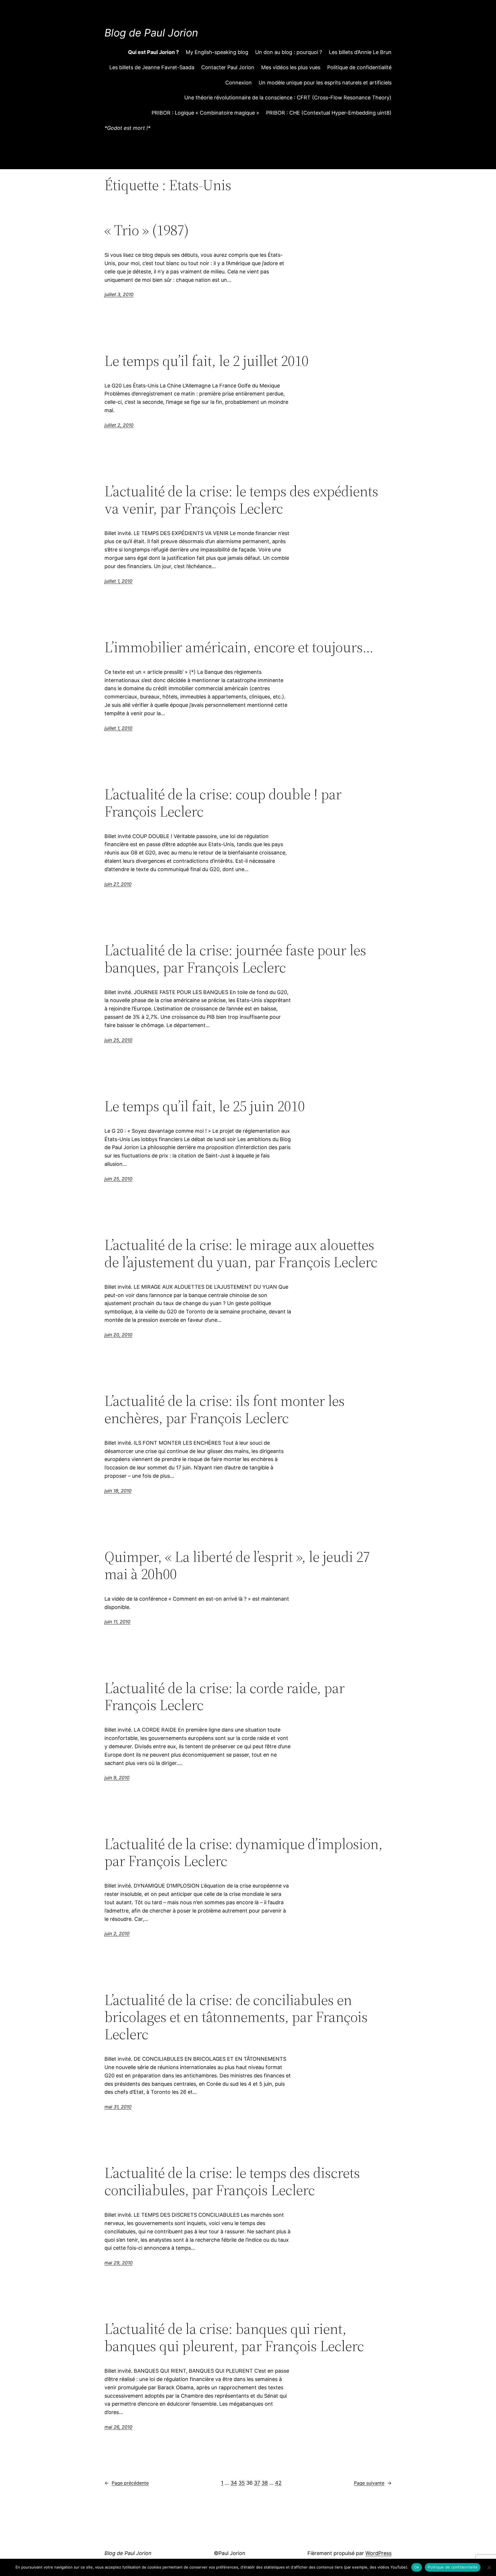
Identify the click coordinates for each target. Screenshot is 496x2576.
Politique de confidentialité (453, 2567)
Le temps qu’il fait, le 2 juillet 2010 (207, 361)
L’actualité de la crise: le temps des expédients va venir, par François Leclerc (241, 500)
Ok (417, 2567)
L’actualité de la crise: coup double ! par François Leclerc (223, 803)
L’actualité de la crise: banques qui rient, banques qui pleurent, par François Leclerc (234, 2337)
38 (265, 2483)
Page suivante (373, 2483)
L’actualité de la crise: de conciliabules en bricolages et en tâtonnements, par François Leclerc (236, 2017)
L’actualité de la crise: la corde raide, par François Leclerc (225, 1697)
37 (257, 2483)
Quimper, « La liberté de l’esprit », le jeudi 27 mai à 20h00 (237, 1565)
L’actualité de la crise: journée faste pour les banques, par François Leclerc (235, 959)
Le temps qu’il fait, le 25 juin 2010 (205, 1106)
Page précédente (127, 2483)
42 (278, 2483)
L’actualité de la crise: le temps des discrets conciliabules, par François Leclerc (232, 2181)
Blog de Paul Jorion (151, 33)
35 (242, 2483)
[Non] (489, 2567)
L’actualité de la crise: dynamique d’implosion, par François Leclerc (244, 1853)
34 (234, 2483)
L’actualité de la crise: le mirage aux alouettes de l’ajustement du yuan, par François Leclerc (241, 1253)
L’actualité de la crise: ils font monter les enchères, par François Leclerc (225, 1409)
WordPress (378, 2553)
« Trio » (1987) (147, 230)
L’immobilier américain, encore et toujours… (239, 647)
